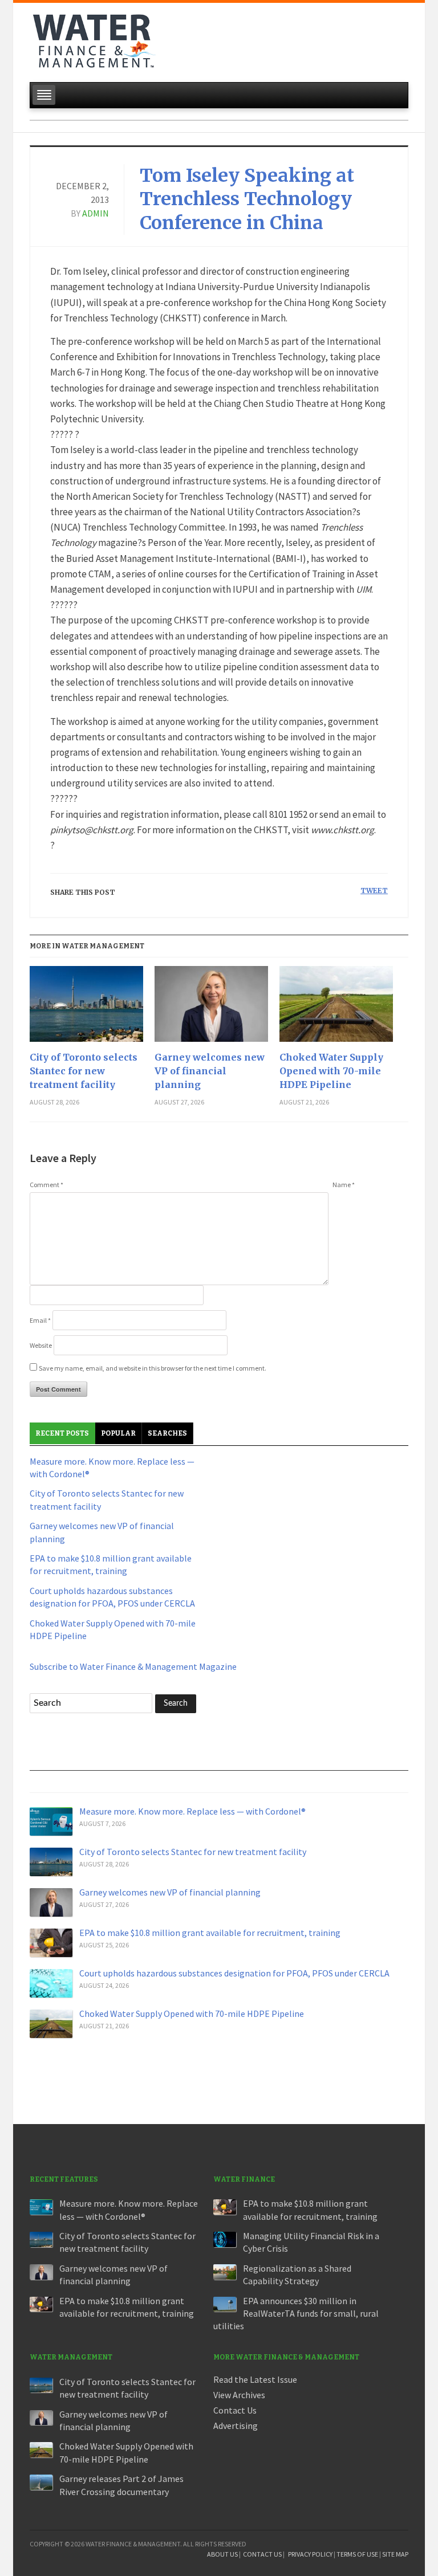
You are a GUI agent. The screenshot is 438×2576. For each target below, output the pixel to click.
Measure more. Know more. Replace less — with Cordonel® (192, 1811)
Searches (167, 1433)
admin (96, 213)
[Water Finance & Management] (94, 39)
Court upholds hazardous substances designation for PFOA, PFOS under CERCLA (234, 1973)
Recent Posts (62, 1433)
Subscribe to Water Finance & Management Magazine (133, 1666)
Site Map (395, 2554)
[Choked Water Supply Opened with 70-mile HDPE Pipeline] (336, 1008)
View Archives (239, 2395)
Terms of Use (357, 2554)
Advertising (236, 2426)
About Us (222, 2554)
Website (41, 1345)
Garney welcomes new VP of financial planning (210, 1071)
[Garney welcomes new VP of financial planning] (211, 1008)
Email (40, 1320)
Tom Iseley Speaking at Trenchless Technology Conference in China (247, 199)
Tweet (374, 890)
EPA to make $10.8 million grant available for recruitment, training (210, 1933)
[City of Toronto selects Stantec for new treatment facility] (86, 1008)
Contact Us (235, 2410)
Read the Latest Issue (255, 2379)
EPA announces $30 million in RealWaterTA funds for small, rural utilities (296, 2314)
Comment (46, 1185)
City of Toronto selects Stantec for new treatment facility (84, 1071)
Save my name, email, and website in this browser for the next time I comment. (153, 1368)
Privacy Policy (310, 2554)
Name (344, 1185)
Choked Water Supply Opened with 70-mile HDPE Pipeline (331, 1071)
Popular (118, 1433)
